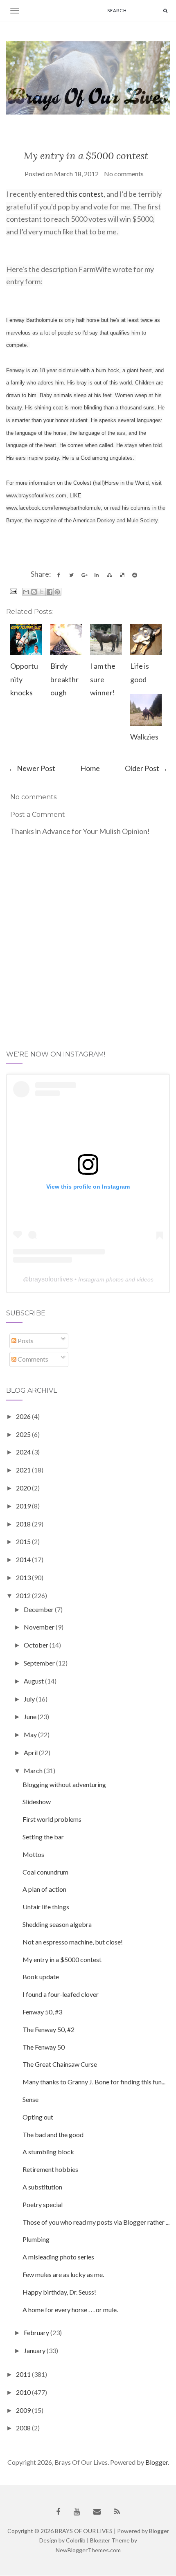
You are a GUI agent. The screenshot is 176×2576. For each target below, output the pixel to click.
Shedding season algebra (57, 1924)
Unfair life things (46, 1907)
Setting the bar (43, 1837)
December (39, 1609)
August (34, 1681)
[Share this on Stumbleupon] (109, 575)
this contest (84, 194)
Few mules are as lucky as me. (63, 2274)
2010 (24, 2392)
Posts (25, 1341)
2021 (24, 1470)
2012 (24, 1595)
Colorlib (76, 2540)
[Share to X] (42, 592)
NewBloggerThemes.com (88, 2550)
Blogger (157, 2462)
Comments (32, 1359)
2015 (24, 1541)
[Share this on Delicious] (122, 575)
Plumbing (36, 2239)
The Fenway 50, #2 (49, 2029)
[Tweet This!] (71, 575)
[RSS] (117, 2512)
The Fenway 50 (44, 2047)
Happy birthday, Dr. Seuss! (59, 2292)
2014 (24, 1559)
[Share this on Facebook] (59, 575)
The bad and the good (53, 2134)
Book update (41, 1977)
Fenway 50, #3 (42, 2012)
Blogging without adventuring (64, 1784)
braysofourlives (51, 1279)
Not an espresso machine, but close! (73, 1942)
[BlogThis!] (34, 592)
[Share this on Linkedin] (97, 575)
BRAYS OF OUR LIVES (84, 2531)
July (30, 1699)
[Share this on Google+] (84, 575)
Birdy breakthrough (64, 679)
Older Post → (146, 768)
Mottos (33, 1854)
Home (90, 768)
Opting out (38, 2117)
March (34, 1770)
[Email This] (26, 592)
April (31, 1752)
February (37, 2332)
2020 (24, 1488)
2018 (24, 1524)
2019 (24, 1506)
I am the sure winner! (103, 679)
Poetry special (43, 2204)
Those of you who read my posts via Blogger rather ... (96, 2222)
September (40, 1663)
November (40, 1627)
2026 (24, 1416)
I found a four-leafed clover (61, 1994)
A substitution (42, 2187)
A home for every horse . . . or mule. (70, 2310)
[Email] (97, 2512)
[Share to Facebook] (50, 592)
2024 (24, 1452)
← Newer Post (32, 768)
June (31, 1716)
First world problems (52, 1819)
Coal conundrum (45, 1872)
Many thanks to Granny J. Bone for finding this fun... (94, 2082)
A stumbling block (48, 2152)
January (35, 2350)
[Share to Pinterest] (57, 592)
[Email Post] (12, 590)
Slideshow (37, 1802)
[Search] (165, 10)
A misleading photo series (58, 2257)
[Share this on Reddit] (135, 575)
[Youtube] (77, 2512)
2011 (24, 2374)
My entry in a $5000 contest (86, 156)
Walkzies (144, 737)
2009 (24, 2410)
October (37, 1645)
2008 (24, 2428)
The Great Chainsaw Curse (60, 2064)
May (31, 1734)
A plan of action (44, 1889)
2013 (24, 1577)
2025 (24, 1434)
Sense (30, 2099)
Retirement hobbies (50, 2169)
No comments (124, 174)
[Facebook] (58, 2512)
